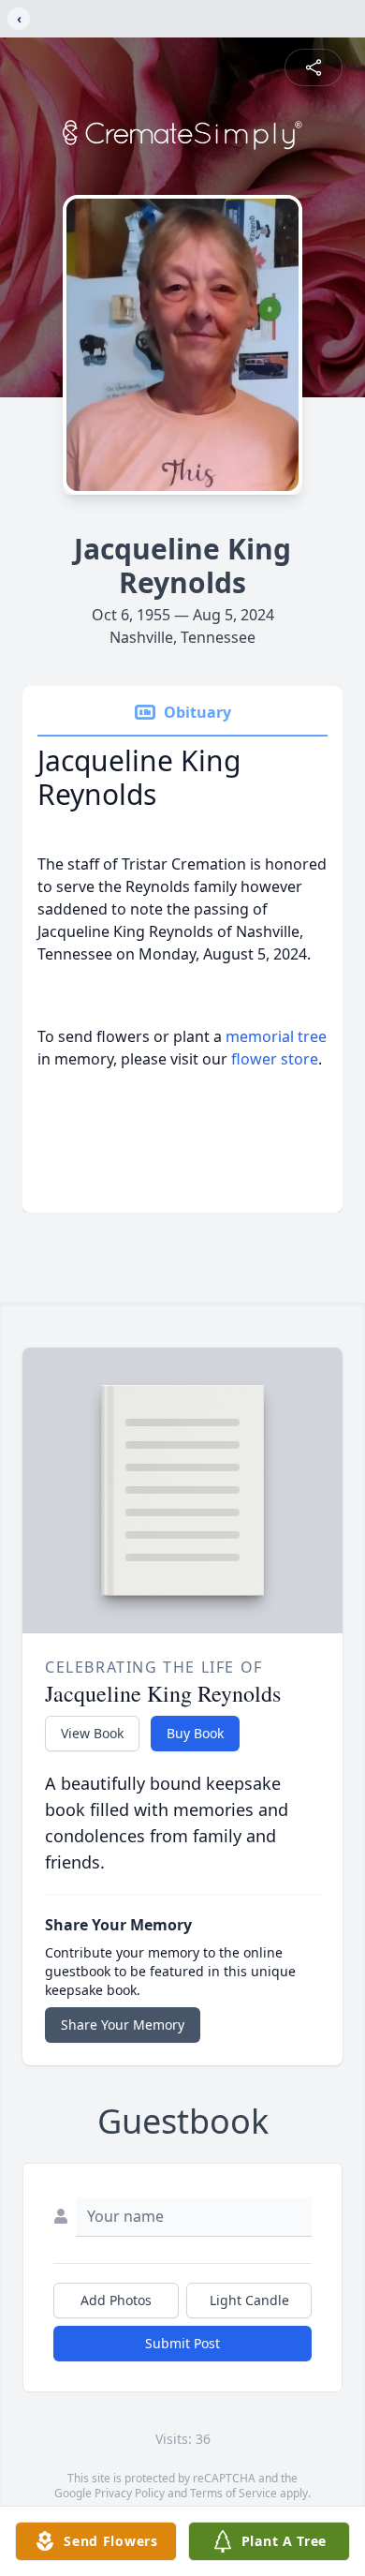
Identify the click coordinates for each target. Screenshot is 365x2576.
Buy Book (195, 1733)
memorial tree (276, 1036)
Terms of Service (234, 2493)
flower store (275, 1059)
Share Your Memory (123, 2025)
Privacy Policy (130, 2493)
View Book (92, 1733)
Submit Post (182, 2343)
